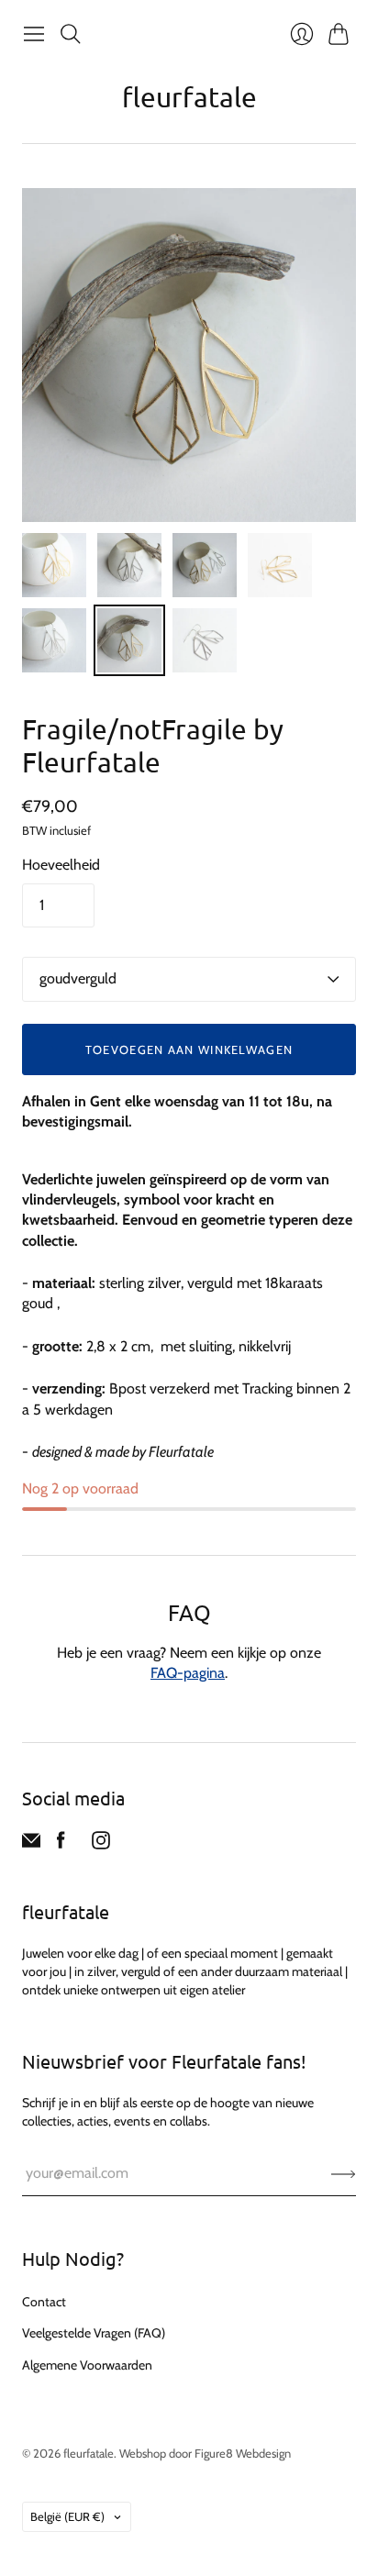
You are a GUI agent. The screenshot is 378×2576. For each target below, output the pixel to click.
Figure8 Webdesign (243, 2453)
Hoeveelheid (61, 865)
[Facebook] (61, 1844)
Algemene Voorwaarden (87, 2365)
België (67, 2516)
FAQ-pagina (188, 1673)
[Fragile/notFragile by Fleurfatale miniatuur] (54, 565)
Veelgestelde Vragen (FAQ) (94, 2333)
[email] (31, 1844)
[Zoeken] (71, 34)
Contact (44, 2302)
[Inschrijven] (344, 2173)
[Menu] (34, 34)
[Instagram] (101, 1844)
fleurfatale (189, 97)
